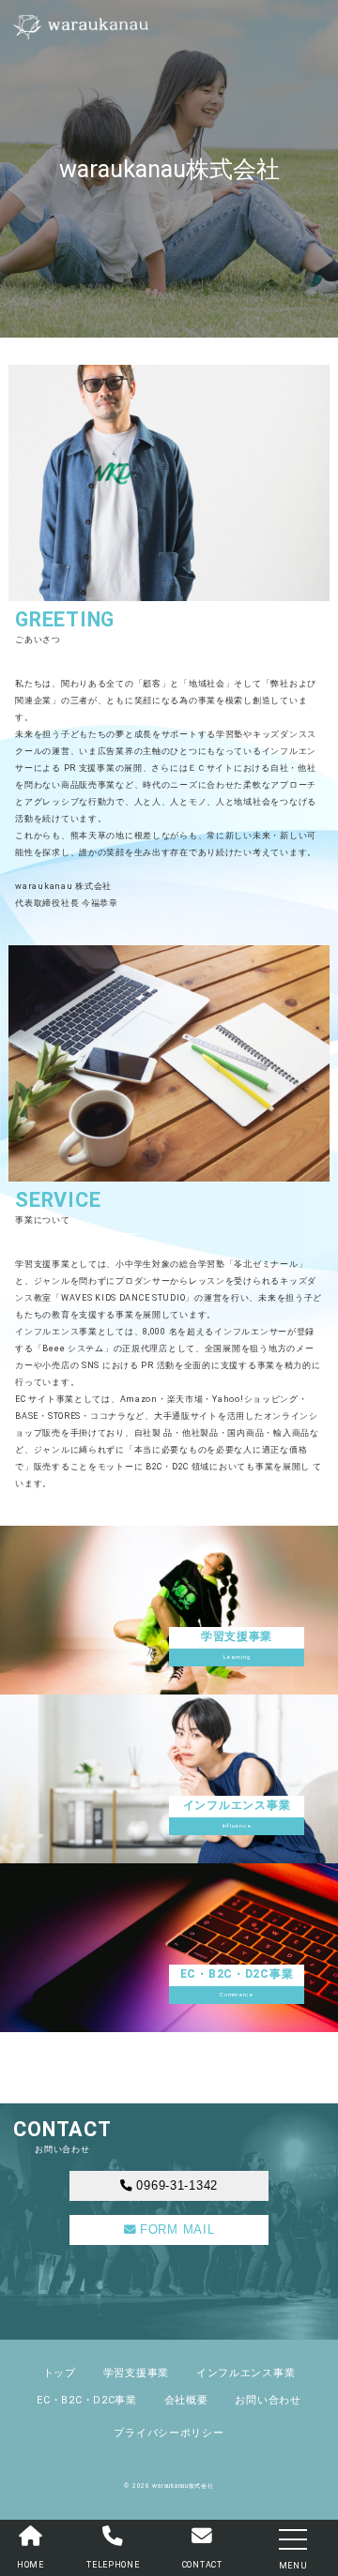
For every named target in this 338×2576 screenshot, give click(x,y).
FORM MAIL (177, 2230)
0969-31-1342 (177, 2186)
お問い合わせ (268, 2400)
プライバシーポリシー (169, 2433)
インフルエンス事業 (246, 2373)
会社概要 (186, 2400)
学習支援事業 (136, 2373)
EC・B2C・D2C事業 (87, 2400)
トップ (60, 2373)
